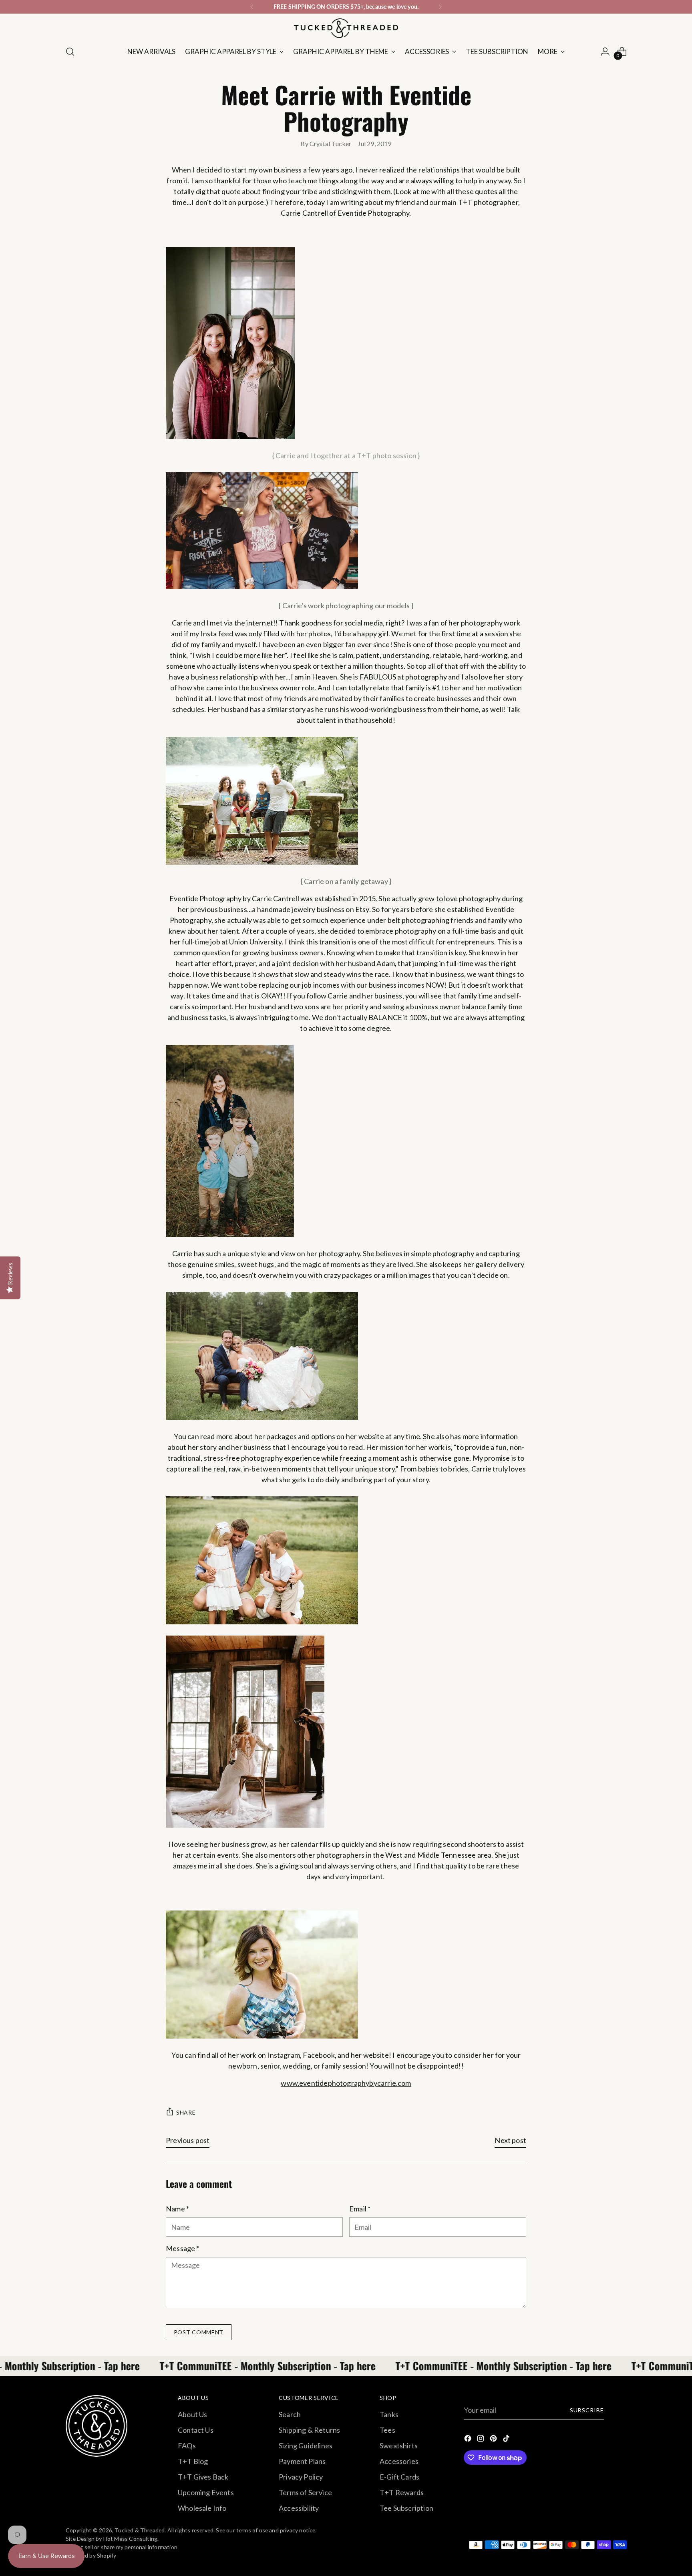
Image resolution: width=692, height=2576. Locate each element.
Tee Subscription (406, 2508)
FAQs (187, 2446)
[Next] (440, 7)
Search (290, 2414)
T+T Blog (193, 2461)
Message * (183, 2248)
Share (186, 2112)
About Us (192, 2414)
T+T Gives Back (203, 2477)
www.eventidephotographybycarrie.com (346, 2083)
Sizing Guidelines (306, 2446)
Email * (360, 2209)
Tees (387, 2430)
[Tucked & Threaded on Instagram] (481, 2440)
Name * (177, 2209)
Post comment (199, 2332)
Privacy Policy (301, 2477)
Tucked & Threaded (140, 2530)
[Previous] (252, 7)
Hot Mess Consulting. (131, 2539)
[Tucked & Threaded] (346, 28)
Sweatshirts (399, 2446)
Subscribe (587, 2410)
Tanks (389, 2414)
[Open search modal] (70, 52)
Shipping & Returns (309, 2430)
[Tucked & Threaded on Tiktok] (507, 2440)
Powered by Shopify (91, 2555)
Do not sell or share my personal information (122, 2547)
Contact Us (196, 2430)
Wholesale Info (202, 2508)
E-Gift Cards (399, 2477)
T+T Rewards (402, 2492)
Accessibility (299, 2508)
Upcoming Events (206, 2492)
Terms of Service (305, 2492)
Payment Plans (302, 2461)
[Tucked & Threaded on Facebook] (469, 2440)
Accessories (399, 2461)
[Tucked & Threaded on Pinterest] (494, 2440)
